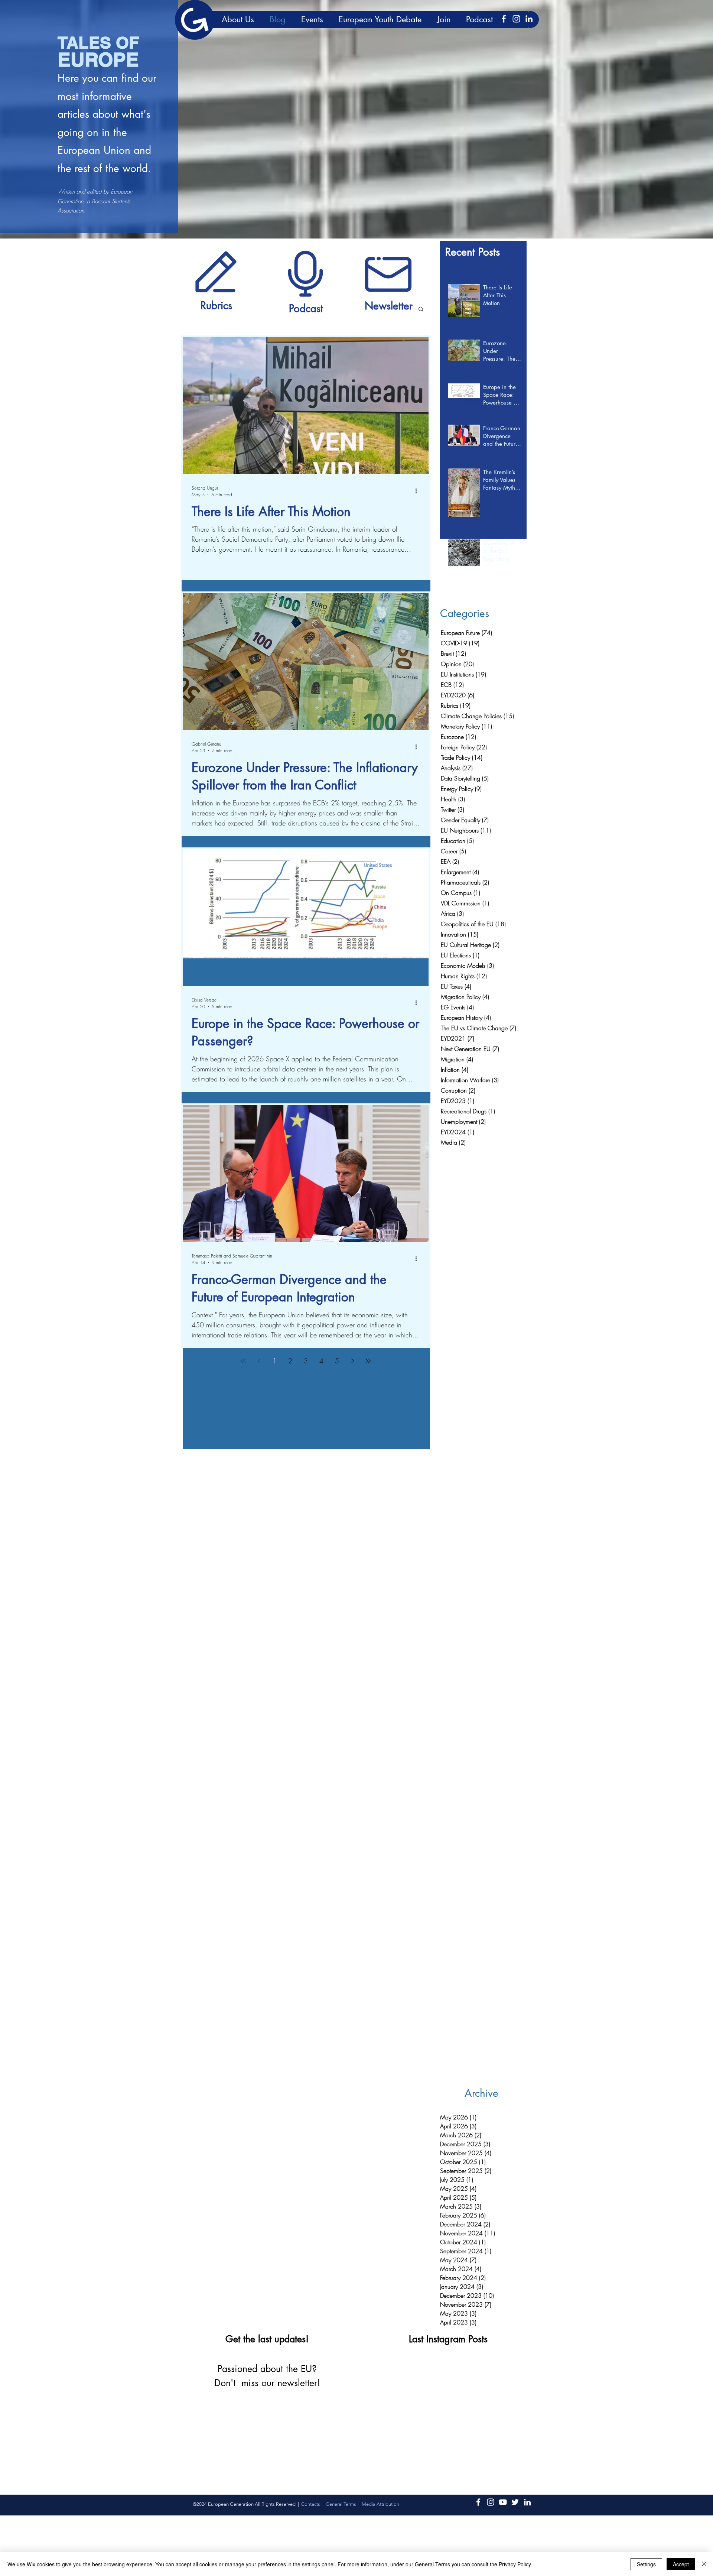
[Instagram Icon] (516, 19)
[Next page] (352, 1361)
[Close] (704, 2564)
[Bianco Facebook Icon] (504, 19)
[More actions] (419, 491)
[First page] (243, 1361)
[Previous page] (259, 1361)
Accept (681, 2564)
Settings (646, 2564)
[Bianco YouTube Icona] (503, 2502)
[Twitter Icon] (515, 2502)
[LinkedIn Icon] (529, 19)
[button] (421, 310)
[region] (216, 271)
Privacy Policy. (515, 2564)
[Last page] (368, 1361)
